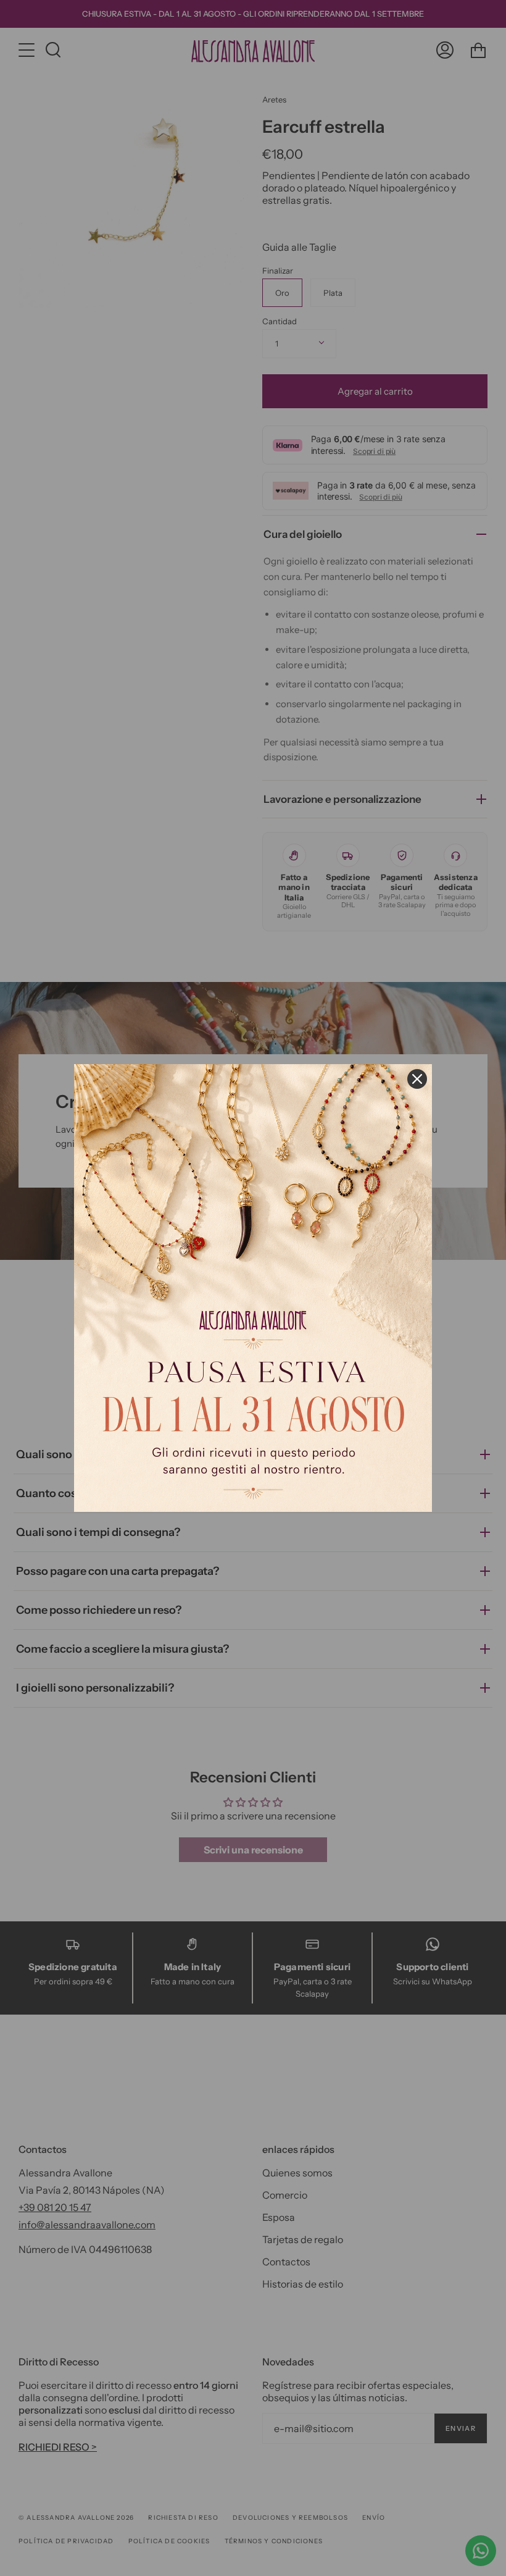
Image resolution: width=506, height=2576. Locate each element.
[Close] (417, 1079)
